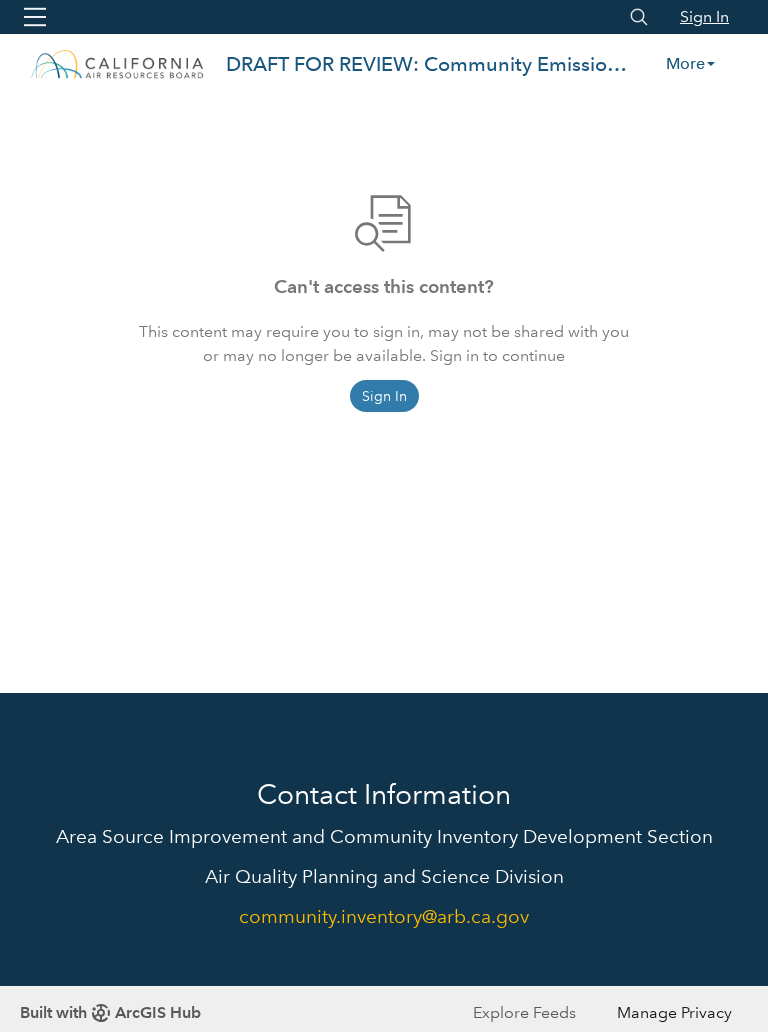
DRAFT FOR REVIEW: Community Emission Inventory (429, 64)
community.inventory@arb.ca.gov (384, 916)
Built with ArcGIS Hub (110, 1012)
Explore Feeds (524, 1012)
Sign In (704, 16)
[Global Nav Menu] (35, 17)
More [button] (685, 63)
